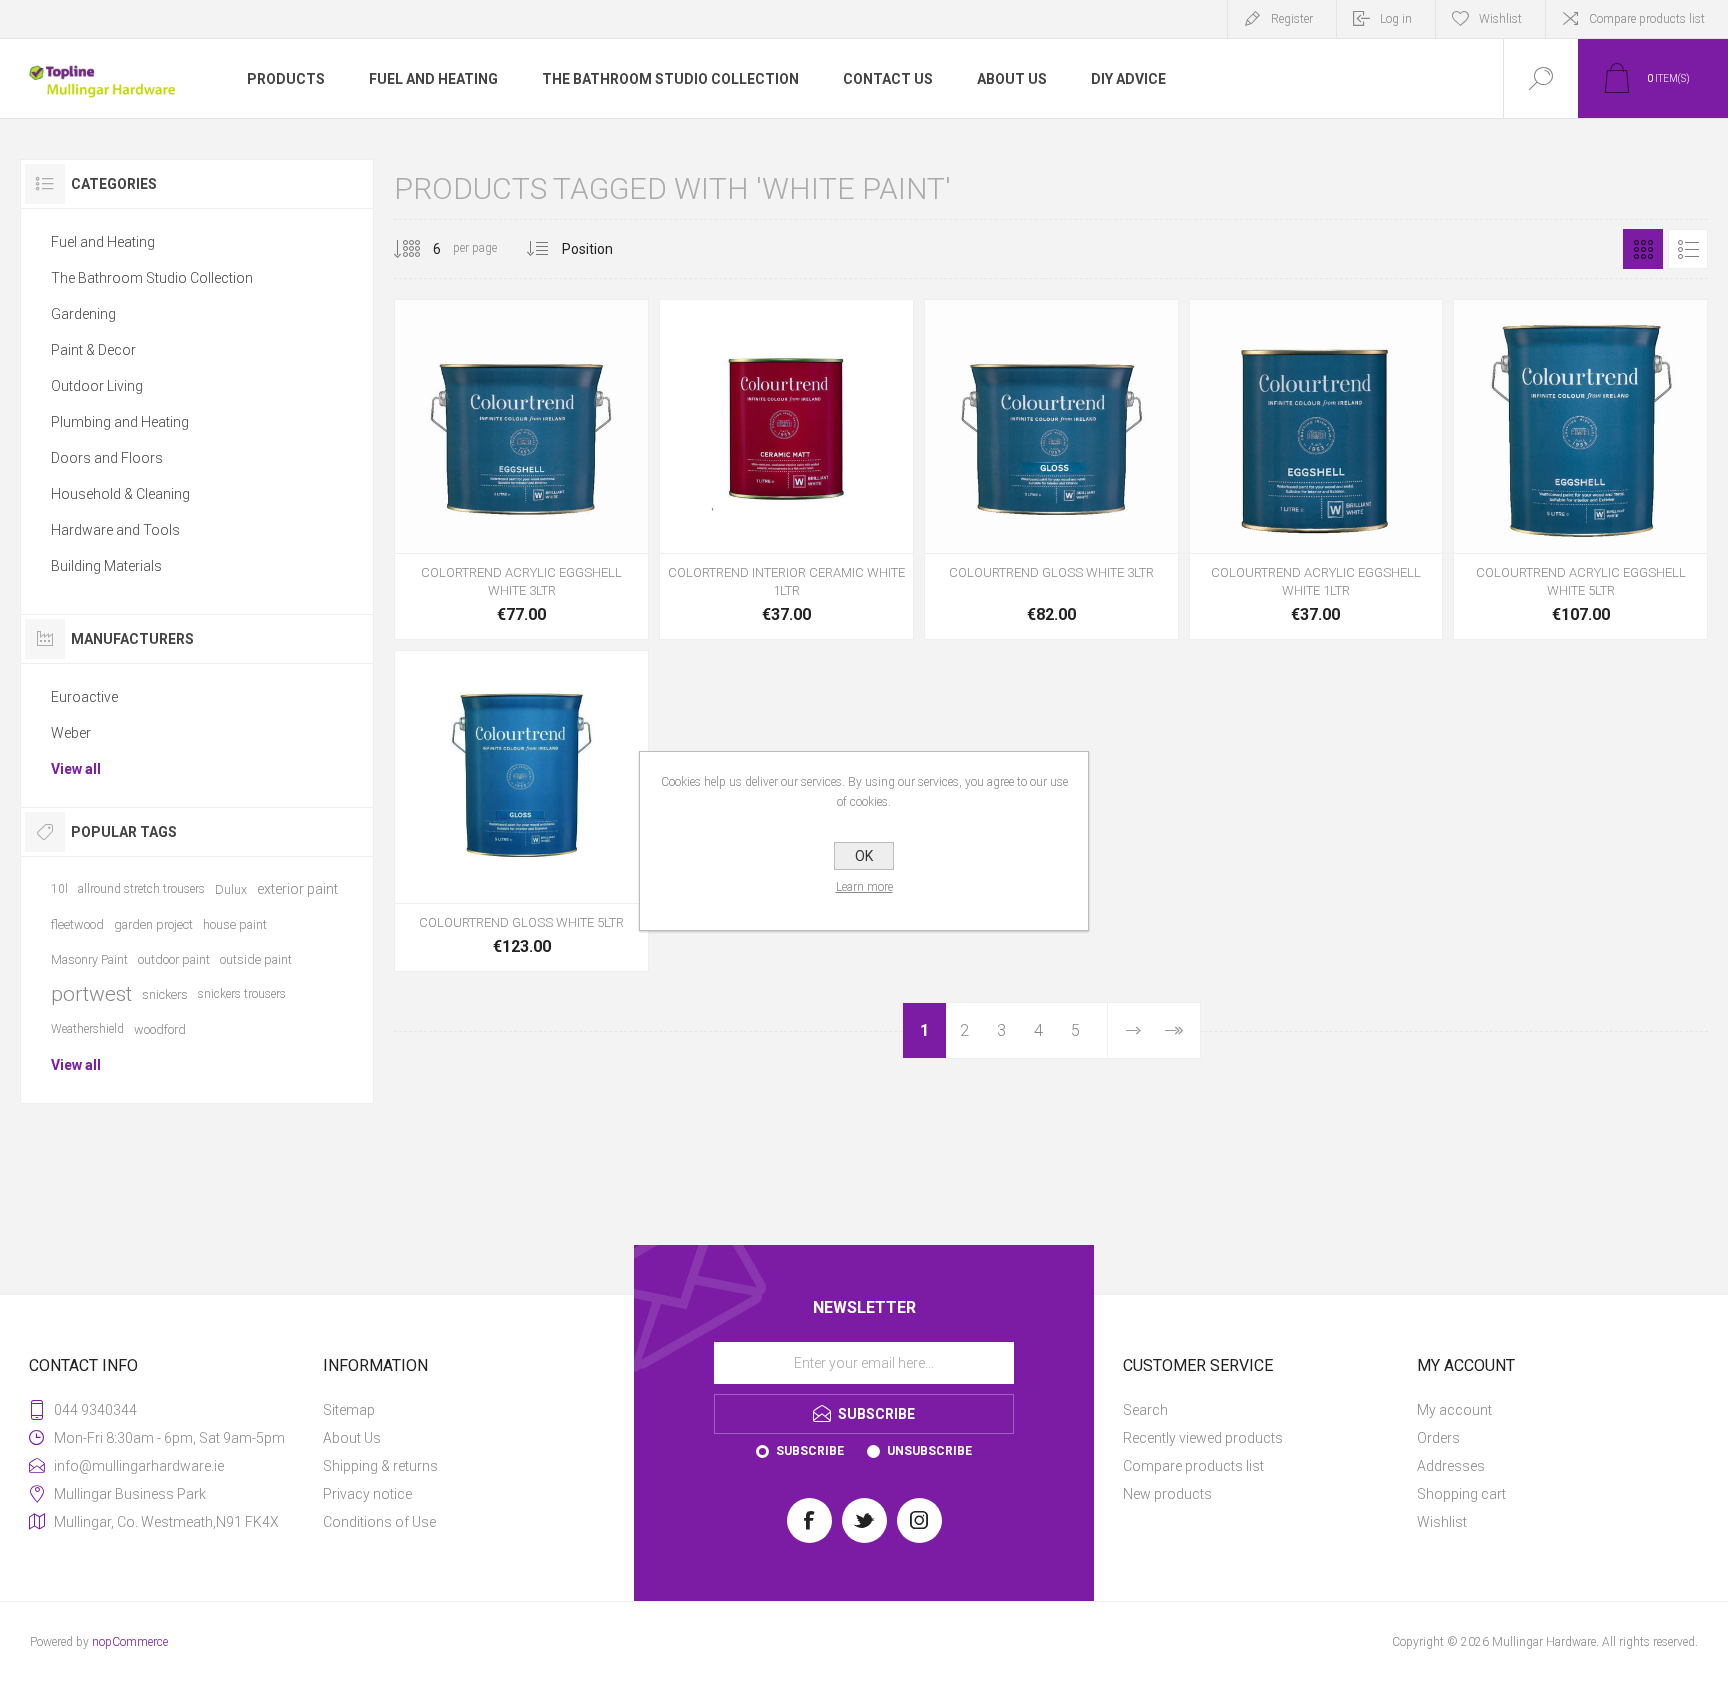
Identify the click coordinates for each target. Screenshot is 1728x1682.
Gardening (83, 314)
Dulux (231, 889)
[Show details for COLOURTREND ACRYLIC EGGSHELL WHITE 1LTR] (1316, 469)
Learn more (864, 887)
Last (1173, 1030)
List (1688, 249)
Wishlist (1442, 1522)
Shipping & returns (380, 1466)
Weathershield (87, 1029)
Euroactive (84, 697)
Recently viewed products (1203, 1438)
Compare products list (1647, 19)
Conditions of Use (379, 1522)
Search (1145, 1410)
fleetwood (77, 924)
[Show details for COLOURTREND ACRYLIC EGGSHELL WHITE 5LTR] (1580, 469)
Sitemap (349, 1410)
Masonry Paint (89, 959)
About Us (352, 1438)
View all (76, 769)
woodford (160, 1029)
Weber (71, 733)
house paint (235, 924)
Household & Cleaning (120, 494)
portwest (91, 994)
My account (1454, 1410)
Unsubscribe (929, 1451)
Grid (1643, 249)
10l (59, 889)
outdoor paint (174, 959)
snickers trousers (242, 994)
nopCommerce (130, 1642)
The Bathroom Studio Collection (152, 278)
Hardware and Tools (115, 530)
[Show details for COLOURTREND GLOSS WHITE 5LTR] (521, 811)
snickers (165, 994)
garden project (153, 924)
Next (1133, 1030)
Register (1292, 19)
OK (864, 856)
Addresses (1451, 1466)
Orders (1438, 1438)
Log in (1396, 19)
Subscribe (810, 1451)
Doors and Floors (107, 458)
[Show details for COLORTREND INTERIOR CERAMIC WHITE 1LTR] (786, 469)
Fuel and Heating (103, 242)
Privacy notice (367, 1494)
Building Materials (106, 566)
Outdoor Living (97, 386)
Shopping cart (1461, 1494)
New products (1167, 1494)
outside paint (256, 959)
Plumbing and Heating (120, 422)
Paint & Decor (93, 350)
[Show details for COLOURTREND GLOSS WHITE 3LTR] (1051, 469)
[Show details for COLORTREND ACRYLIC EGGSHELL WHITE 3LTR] (521, 469)
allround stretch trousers (141, 889)
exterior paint (297, 889)
